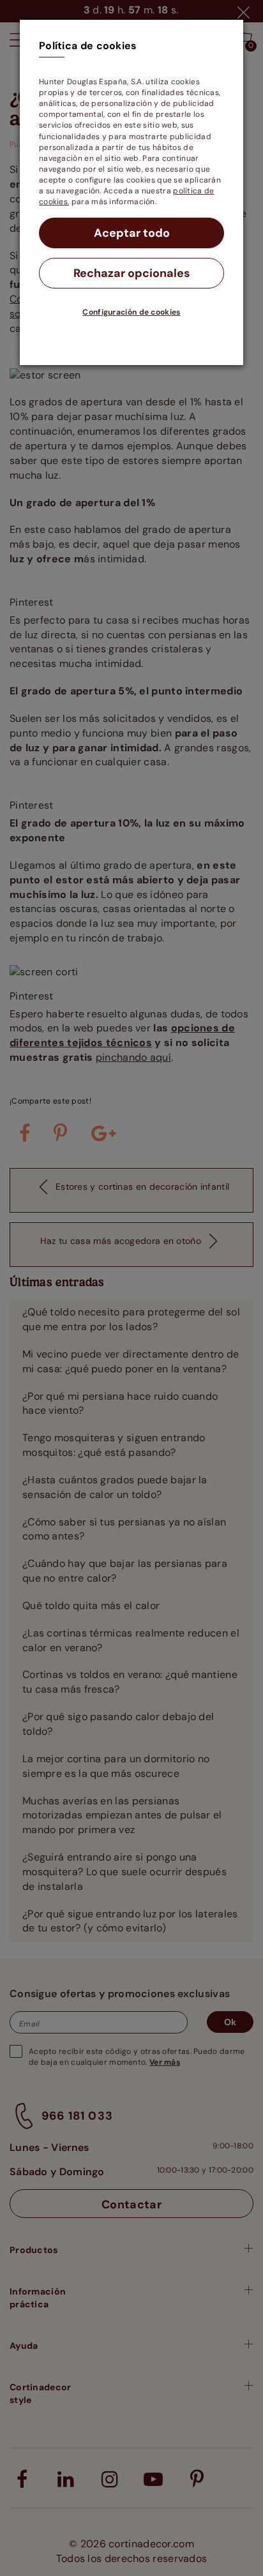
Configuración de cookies (131, 312)
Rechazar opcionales (132, 273)
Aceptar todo (132, 233)
